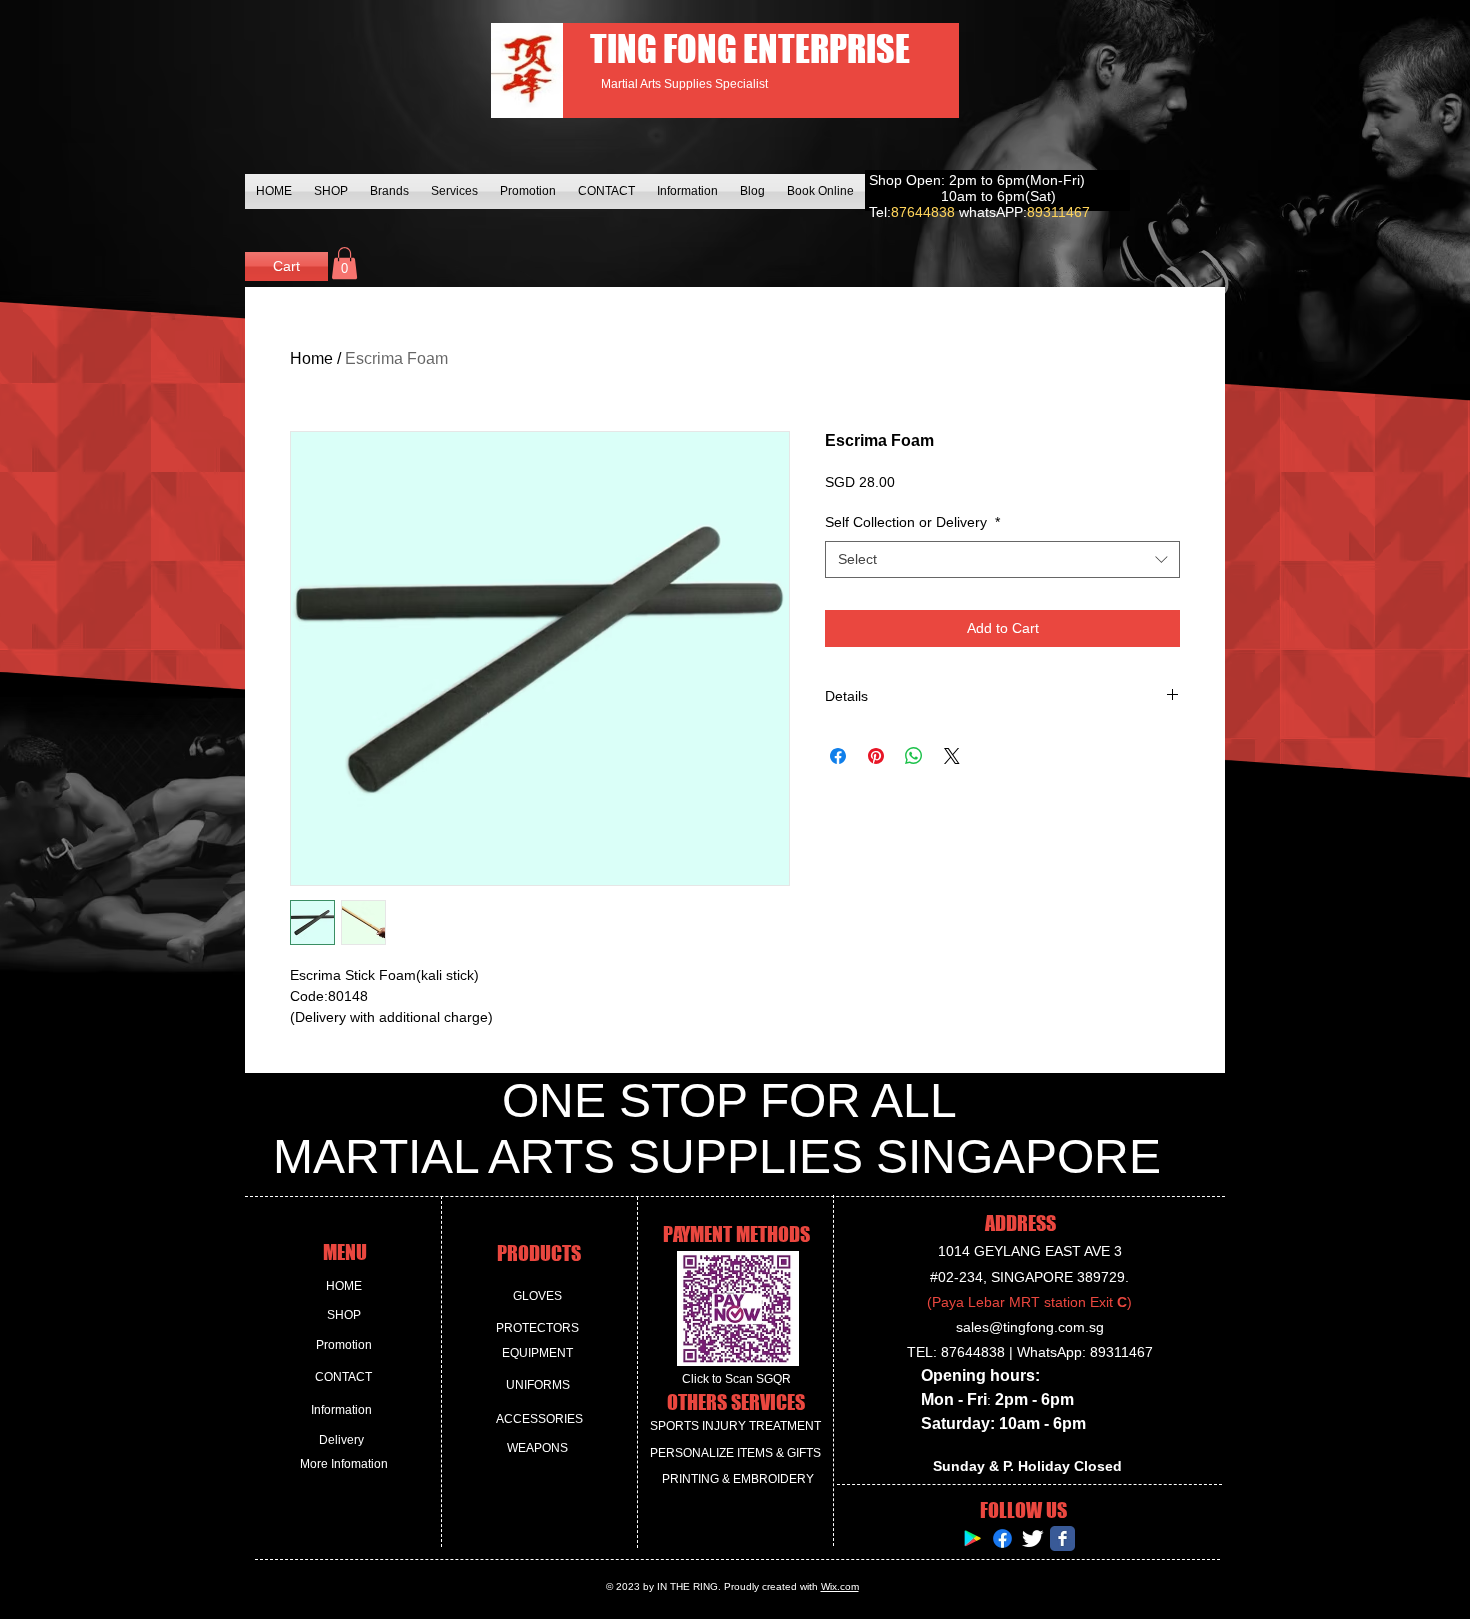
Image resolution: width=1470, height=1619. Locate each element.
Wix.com (840, 1586)
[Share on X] (952, 756)
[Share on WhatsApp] (914, 756)
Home (311, 358)
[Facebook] (1002, 1538)
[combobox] (1002, 560)
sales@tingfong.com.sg (1030, 1327)
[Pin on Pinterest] (876, 756)
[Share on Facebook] (838, 756)
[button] (344, 263)
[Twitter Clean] (1032, 1538)
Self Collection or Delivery (912, 522)
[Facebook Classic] (1062, 1538)
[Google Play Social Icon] (972, 1538)
